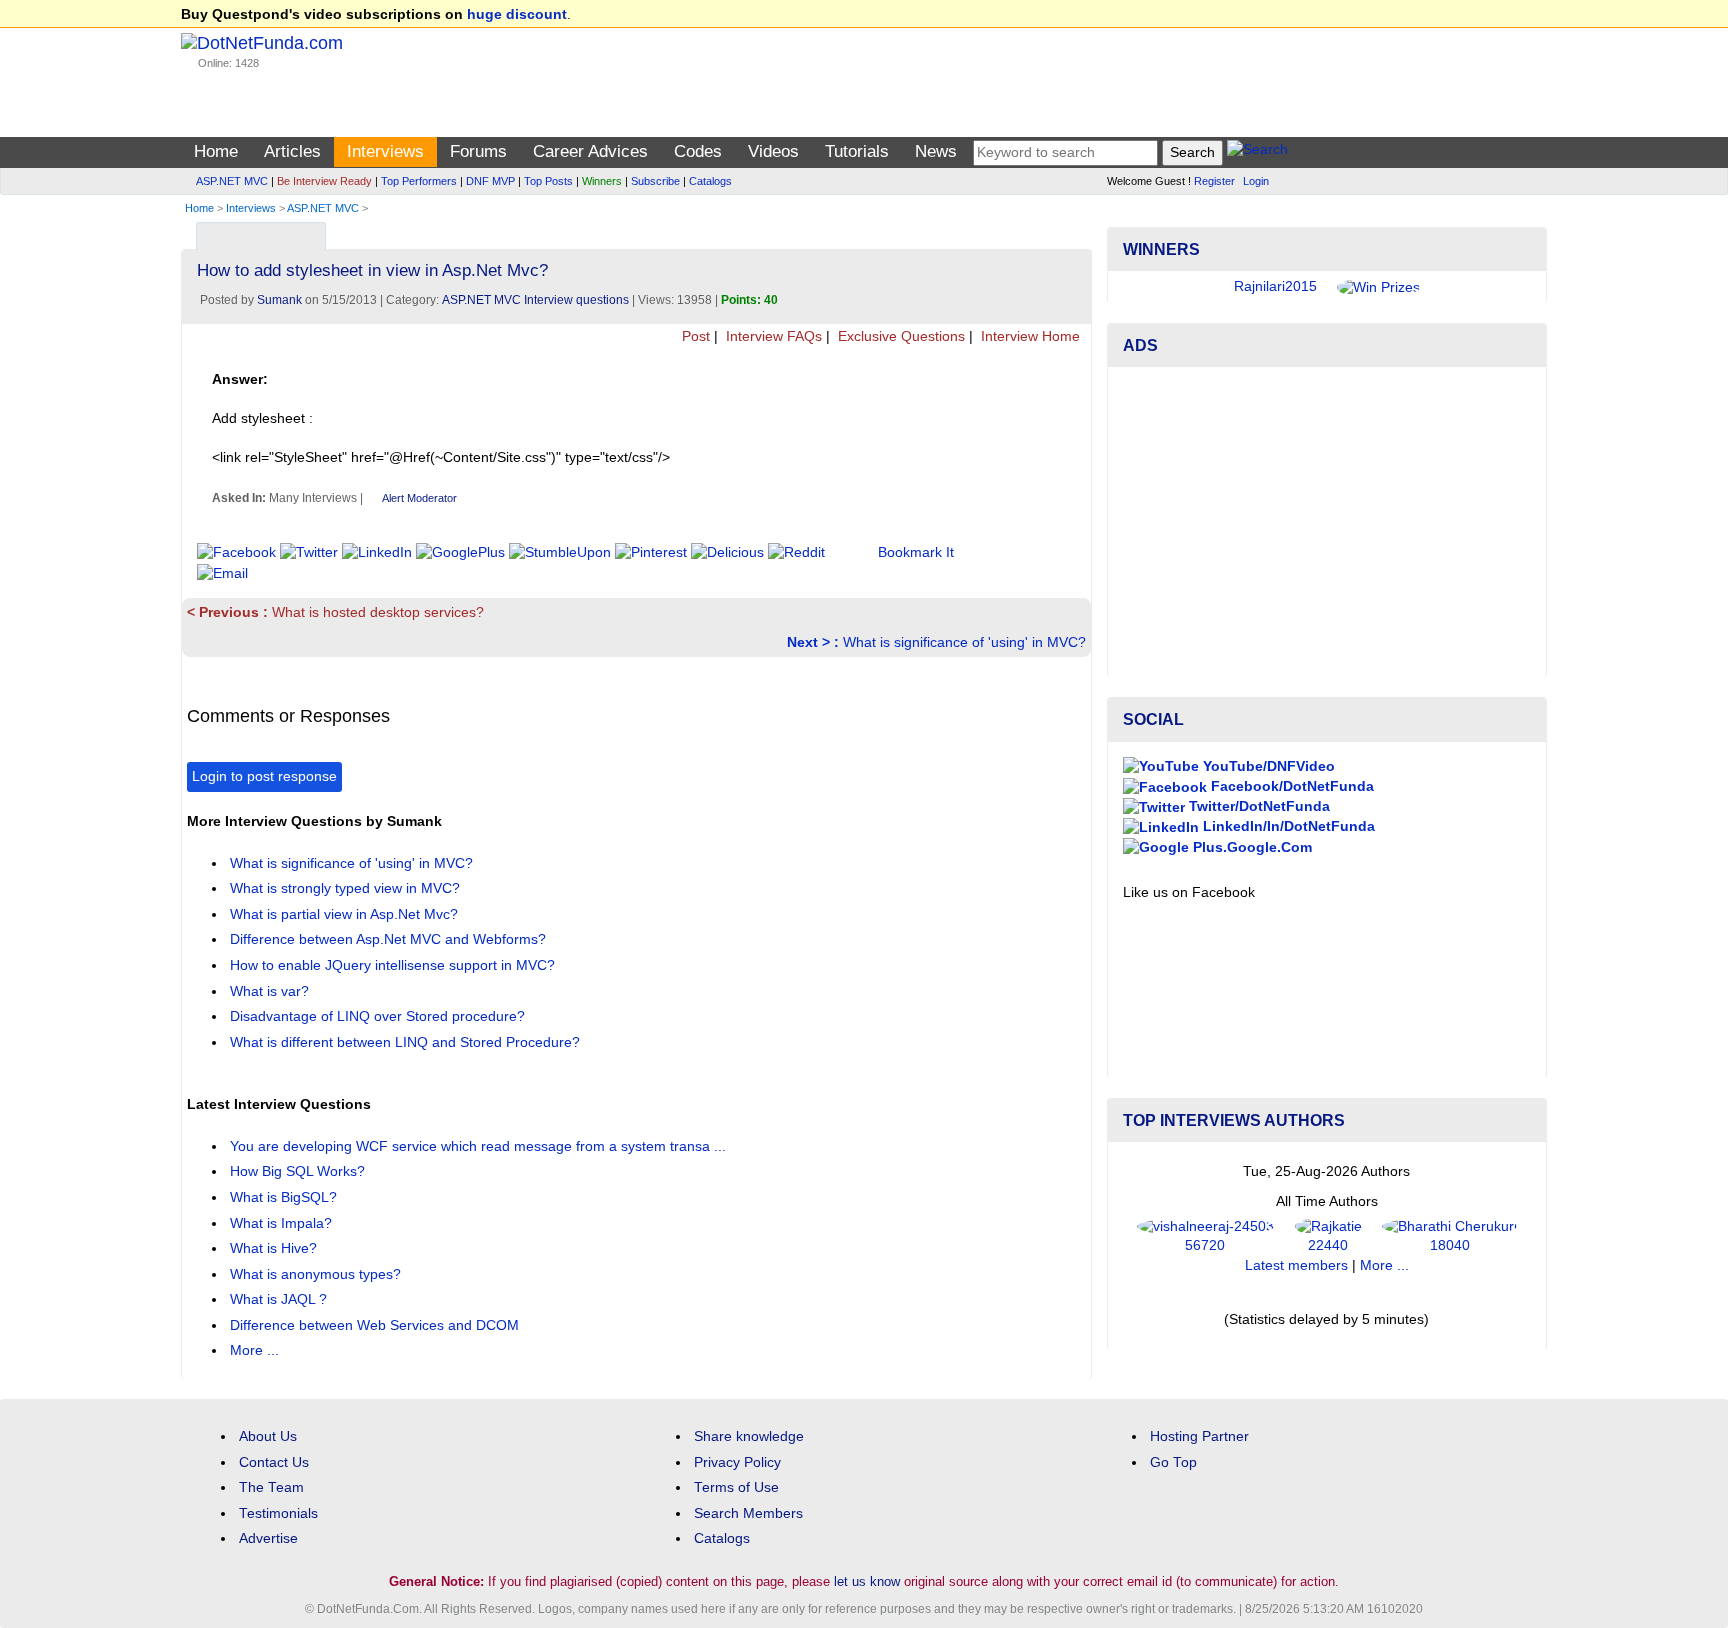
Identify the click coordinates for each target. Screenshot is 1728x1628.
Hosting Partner (1199, 1436)
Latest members (1296, 1265)
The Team (271, 1487)
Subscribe (655, 181)
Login (1256, 181)
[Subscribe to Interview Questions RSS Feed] (1073, 231)
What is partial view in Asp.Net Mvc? (346, 914)
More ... (254, 1350)
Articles (292, 151)
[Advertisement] (1327, 522)
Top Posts (548, 181)
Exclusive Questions (899, 336)
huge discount (517, 14)
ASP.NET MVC (232, 181)
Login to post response (264, 776)
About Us (268, 1436)
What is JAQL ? (280, 1299)
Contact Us (274, 1462)
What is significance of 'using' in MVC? (936, 642)
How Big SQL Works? (299, 1171)
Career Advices (590, 151)
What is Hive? (275, 1248)
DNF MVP (490, 181)
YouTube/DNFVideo (1267, 766)
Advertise (268, 1538)
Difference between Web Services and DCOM (376, 1325)
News (936, 151)
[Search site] (1257, 152)
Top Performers (419, 181)
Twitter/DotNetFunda (1257, 806)
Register (1214, 181)
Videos (773, 151)
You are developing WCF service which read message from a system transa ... (480, 1146)
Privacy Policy (737, 1462)
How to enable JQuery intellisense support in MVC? (394, 965)
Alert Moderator (419, 498)
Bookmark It (916, 552)
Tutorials (857, 151)
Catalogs (710, 181)
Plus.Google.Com (1250, 847)
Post (694, 336)
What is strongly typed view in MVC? (347, 888)
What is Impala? (283, 1223)
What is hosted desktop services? (335, 612)
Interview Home (1028, 336)
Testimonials (278, 1513)
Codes (698, 151)
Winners (602, 181)
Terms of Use (736, 1487)
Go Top (1173, 1462)
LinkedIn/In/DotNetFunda (1287, 826)
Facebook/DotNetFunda (1290, 786)
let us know (867, 1581)
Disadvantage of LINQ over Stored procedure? (379, 1016)
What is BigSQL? (285, 1197)
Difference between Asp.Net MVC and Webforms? (390, 939)
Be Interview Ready (324, 181)
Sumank (279, 300)
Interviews (385, 151)
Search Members (748, 1513)
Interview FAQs (772, 336)
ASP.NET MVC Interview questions (535, 300)
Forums (478, 151)
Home (216, 151)
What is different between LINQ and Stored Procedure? (407, 1042)
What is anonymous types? (317, 1274)
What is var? (271, 991)
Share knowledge (749, 1436)
